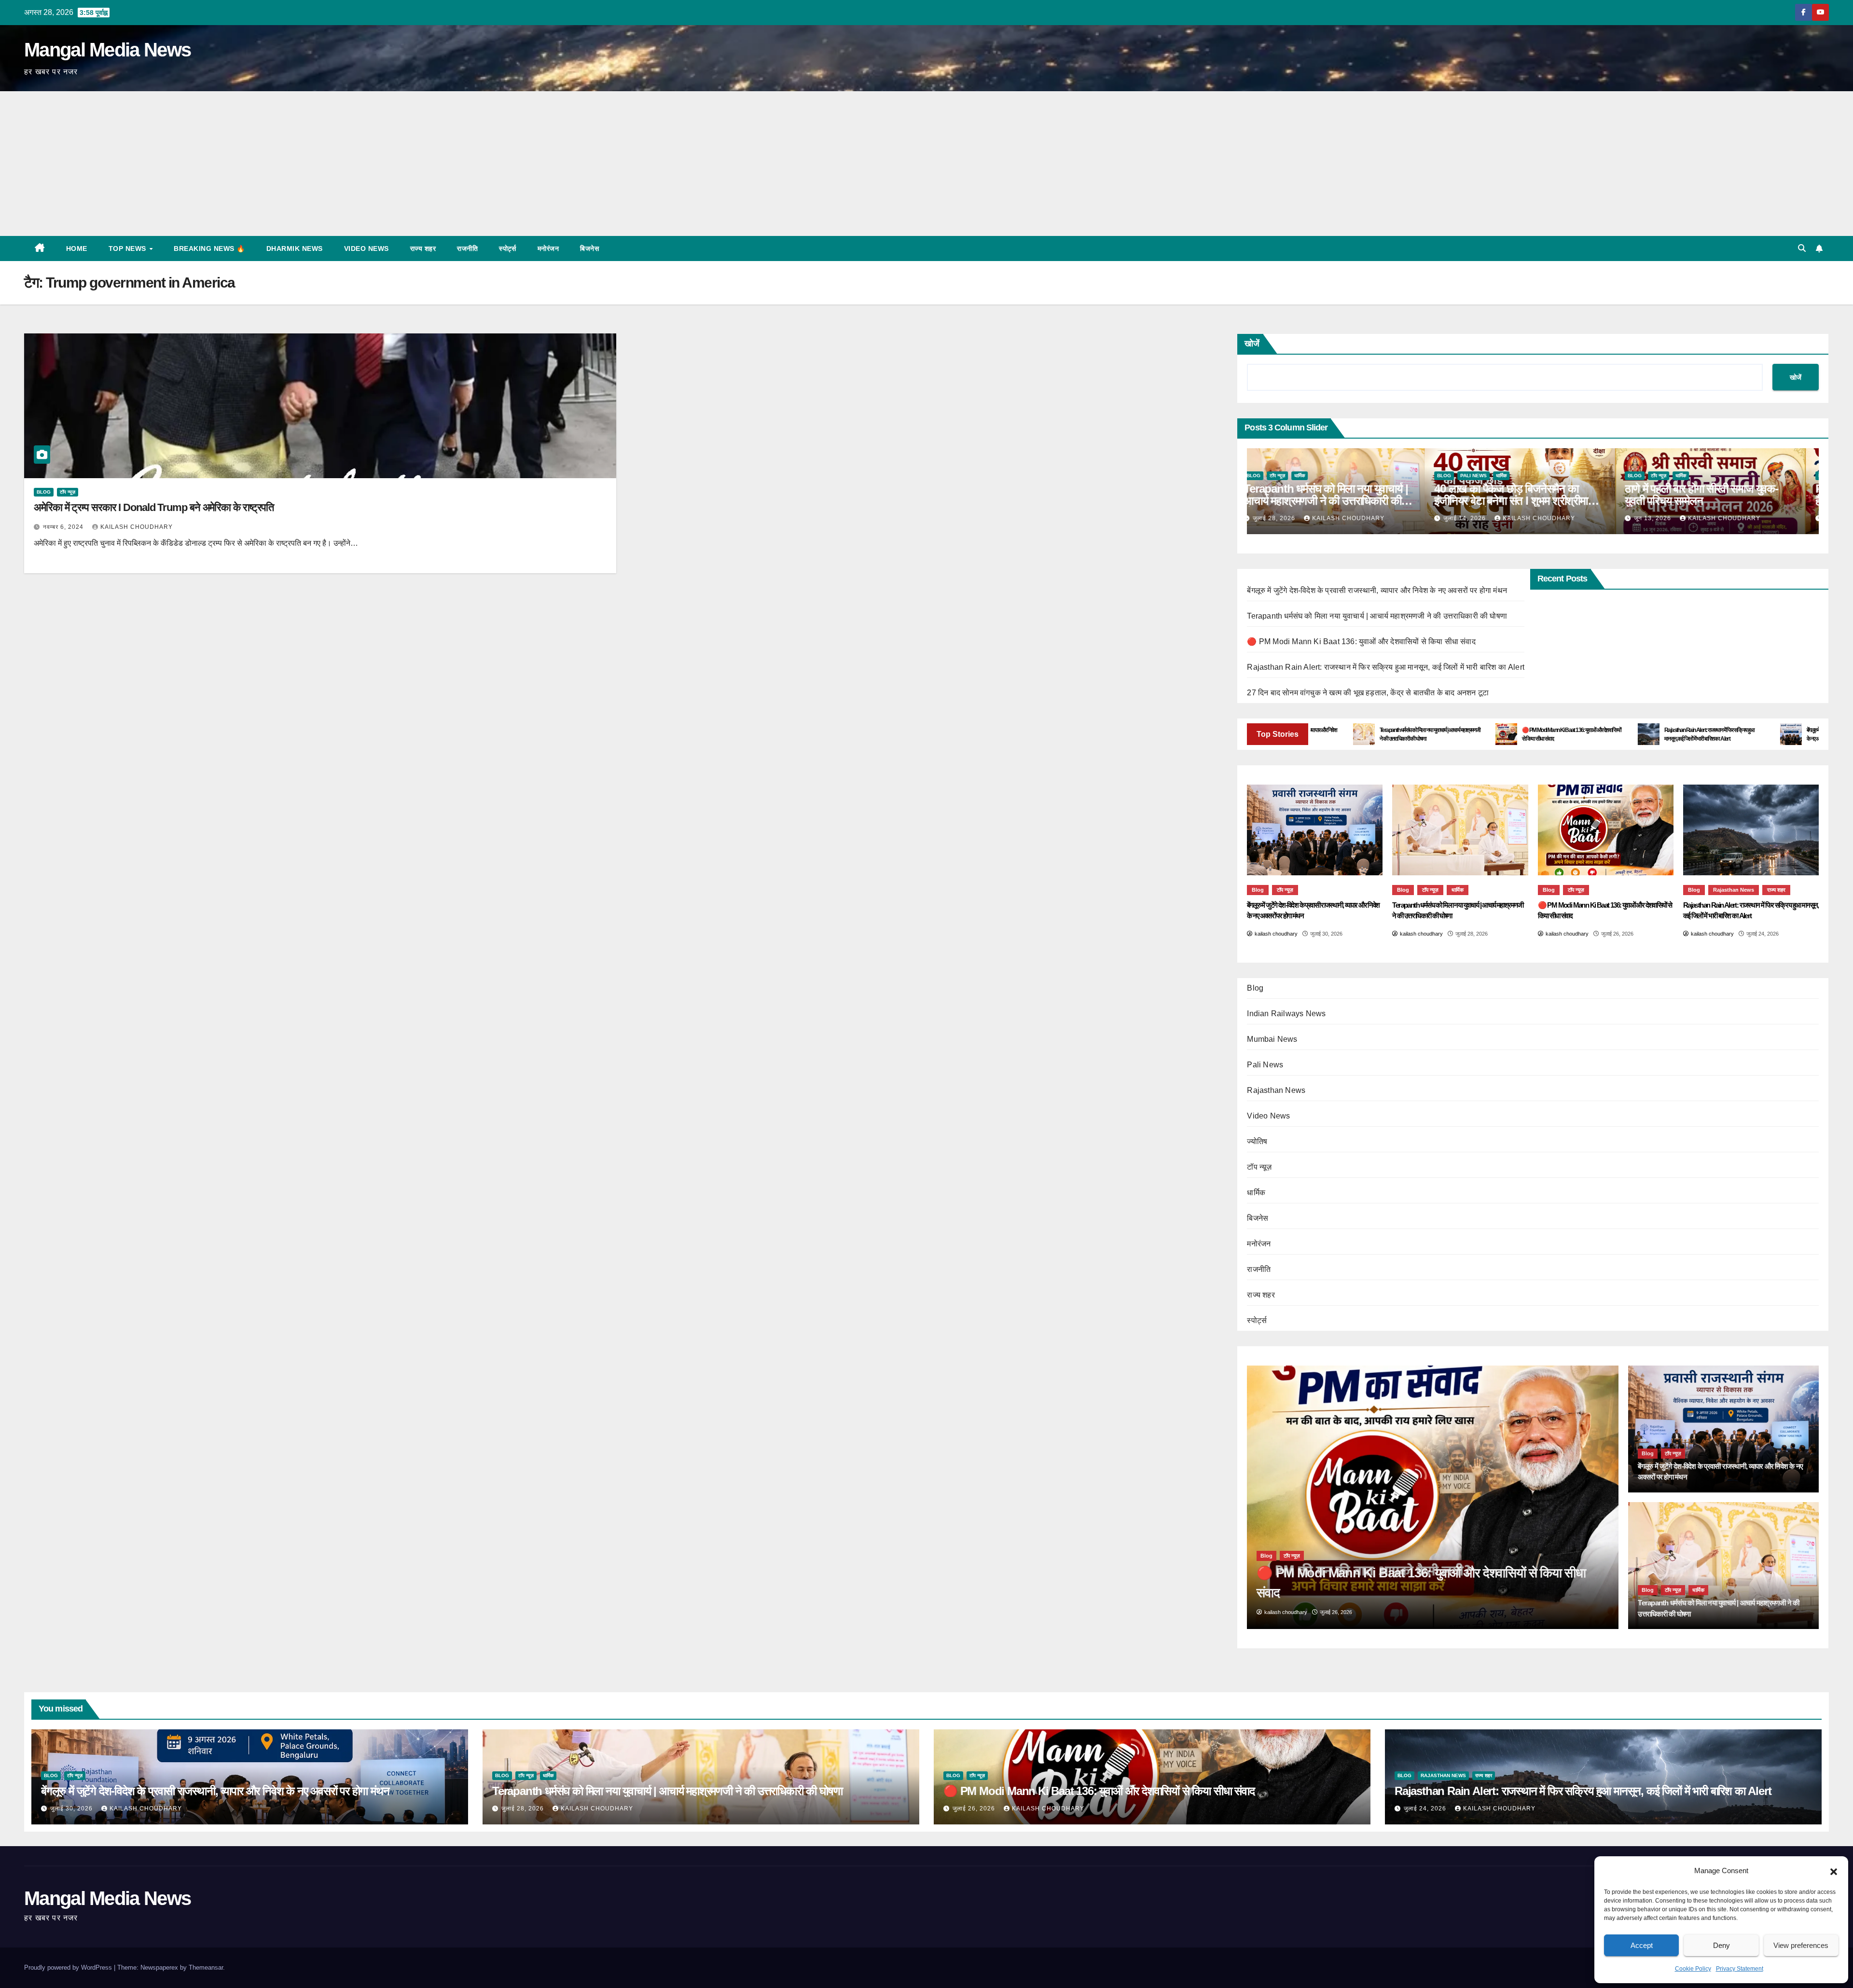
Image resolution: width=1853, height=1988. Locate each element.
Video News (366, 248)
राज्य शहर (423, 248)
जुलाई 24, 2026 (1426, 1809)
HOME (77, 248)
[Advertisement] (926, 164)
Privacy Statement (1740, 1969)
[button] (1834, 1871)
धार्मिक (1324, 476)
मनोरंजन (548, 248)
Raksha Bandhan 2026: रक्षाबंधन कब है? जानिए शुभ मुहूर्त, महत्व (1720, 495)
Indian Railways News (1286, 1014)
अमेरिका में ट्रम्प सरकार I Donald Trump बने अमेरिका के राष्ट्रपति (154, 507)
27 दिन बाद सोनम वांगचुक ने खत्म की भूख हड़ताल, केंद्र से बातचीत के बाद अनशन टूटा (1368, 693)
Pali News (1296, 476)
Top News (129, 248)
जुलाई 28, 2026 (524, 1809)
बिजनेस (589, 248)
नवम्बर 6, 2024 (64, 527)
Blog (44, 492)
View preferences (1801, 1945)
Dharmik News (295, 248)
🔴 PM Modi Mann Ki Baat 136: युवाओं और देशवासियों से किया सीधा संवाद (1361, 642)
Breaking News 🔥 (209, 248)
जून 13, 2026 (1476, 518)
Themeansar (206, 1967)
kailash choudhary (137, 527)
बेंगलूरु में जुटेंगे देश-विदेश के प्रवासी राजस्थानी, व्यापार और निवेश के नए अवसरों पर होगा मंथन (1377, 590)
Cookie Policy (1693, 1969)
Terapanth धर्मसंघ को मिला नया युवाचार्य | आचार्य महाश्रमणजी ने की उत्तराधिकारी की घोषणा (1377, 616)
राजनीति (467, 248)
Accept (1642, 1945)
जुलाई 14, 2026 (1288, 518)
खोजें (1252, 344)
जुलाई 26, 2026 (975, 1809)
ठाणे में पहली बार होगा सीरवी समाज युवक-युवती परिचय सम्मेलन (1524, 495)
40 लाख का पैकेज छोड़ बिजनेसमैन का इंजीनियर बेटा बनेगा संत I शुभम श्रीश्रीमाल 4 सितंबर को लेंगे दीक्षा (1341, 501)
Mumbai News (1272, 1039)
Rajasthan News (1734, 890)
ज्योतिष (1257, 1141)
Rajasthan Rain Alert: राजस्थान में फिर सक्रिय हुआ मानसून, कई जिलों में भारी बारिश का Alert (1386, 667)
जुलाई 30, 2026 (72, 1809)
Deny (1722, 1945)
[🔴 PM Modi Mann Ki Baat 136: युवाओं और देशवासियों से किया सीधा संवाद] (1606, 830)
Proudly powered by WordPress (69, 1967)
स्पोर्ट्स (508, 248)
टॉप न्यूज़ (68, 492)
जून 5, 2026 (1665, 518)
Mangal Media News (107, 50)
